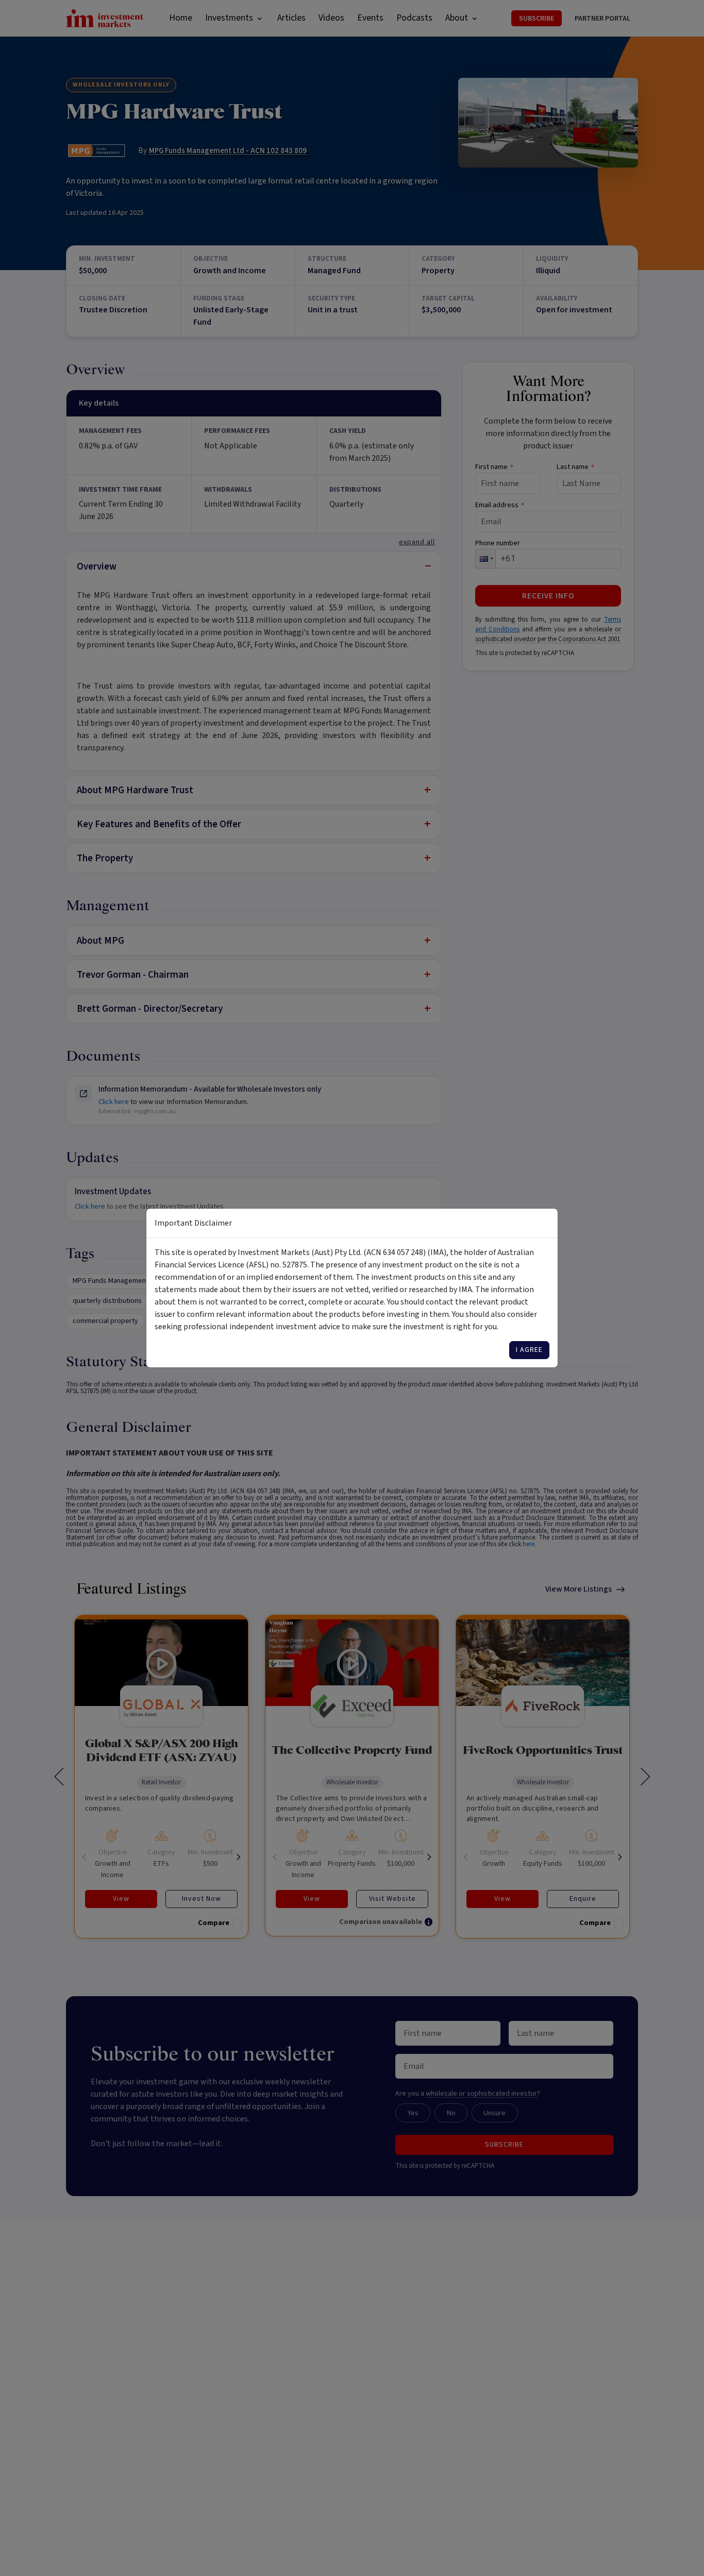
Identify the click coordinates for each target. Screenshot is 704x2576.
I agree (529, 1350)
